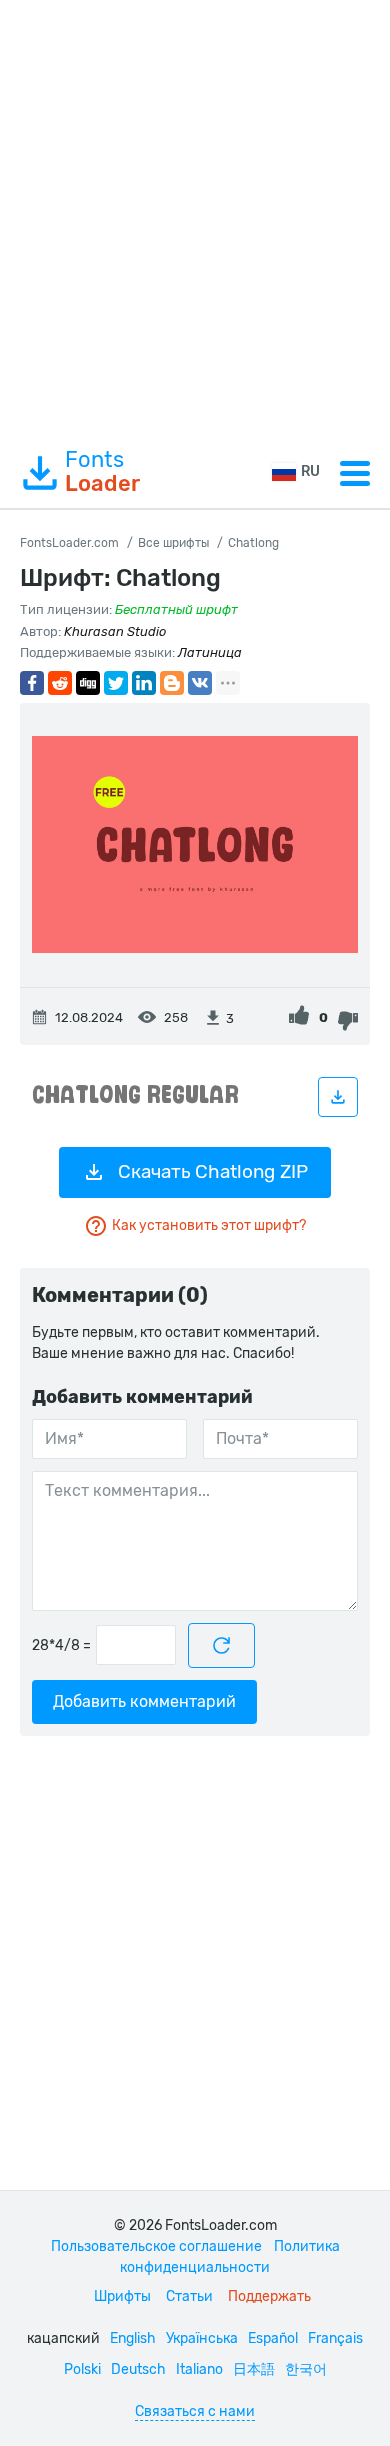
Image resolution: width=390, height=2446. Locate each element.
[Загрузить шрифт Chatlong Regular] (338, 1097)
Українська (202, 2338)
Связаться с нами (195, 2411)
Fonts (102, 472)
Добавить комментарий (144, 1701)
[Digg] (88, 683)
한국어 (306, 2369)
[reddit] (60, 683)
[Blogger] (172, 683)
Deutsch (138, 2369)
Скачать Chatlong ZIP (213, 1171)
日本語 (254, 2369)
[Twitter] (116, 683)
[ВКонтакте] (200, 683)
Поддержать (269, 2296)
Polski (82, 2369)
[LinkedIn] (144, 683)
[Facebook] (32, 683)
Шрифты (122, 2296)
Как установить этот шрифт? (209, 1225)
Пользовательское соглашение (156, 2246)
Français (335, 2338)
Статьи (189, 2296)
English (133, 2338)
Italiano (199, 2369)
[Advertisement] (195, 219)
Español (273, 2338)
